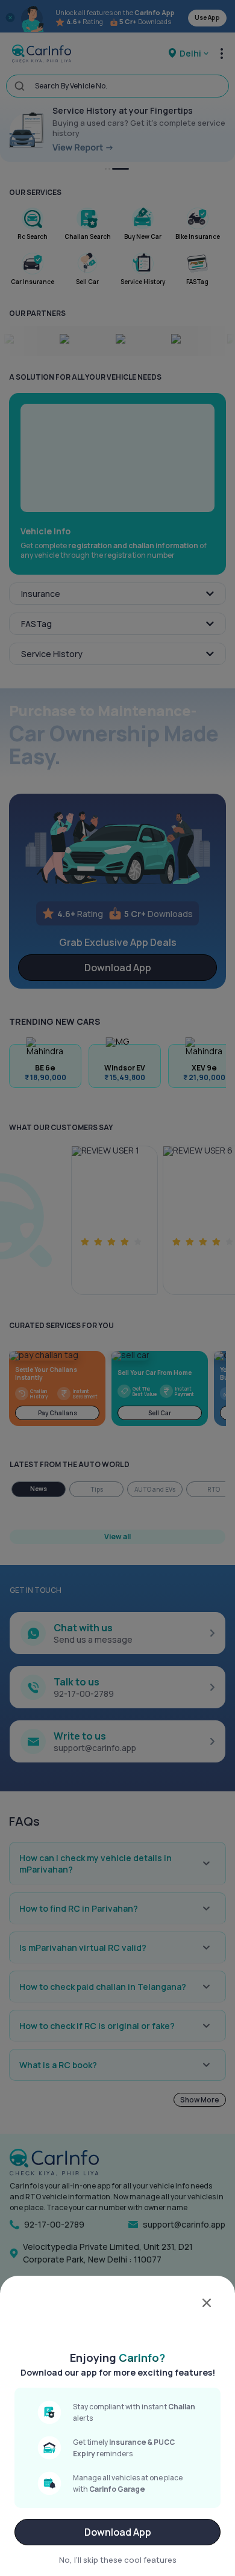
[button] (118, 2313)
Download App (118, 2532)
